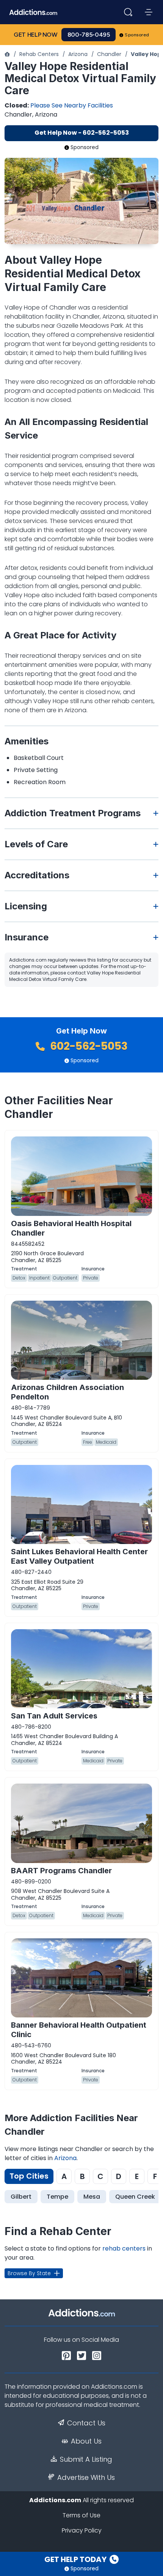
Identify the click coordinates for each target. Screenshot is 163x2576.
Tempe (57, 2197)
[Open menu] (149, 12)
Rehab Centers (39, 54)
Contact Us (86, 2423)
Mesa (92, 2197)
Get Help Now (36, 35)
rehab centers (124, 2248)
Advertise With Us (86, 2478)
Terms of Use (81, 2515)
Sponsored (137, 35)
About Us (86, 2441)
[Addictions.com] (7, 54)
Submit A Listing (86, 2459)
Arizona (78, 54)
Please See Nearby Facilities (72, 105)
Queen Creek (135, 2197)
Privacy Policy (82, 2530)
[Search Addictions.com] (128, 12)
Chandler (109, 54)
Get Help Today (76, 2559)
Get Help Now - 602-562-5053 (82, 133)
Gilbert (21, 2197)
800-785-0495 (89, 35)
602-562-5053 (88, 1046)
